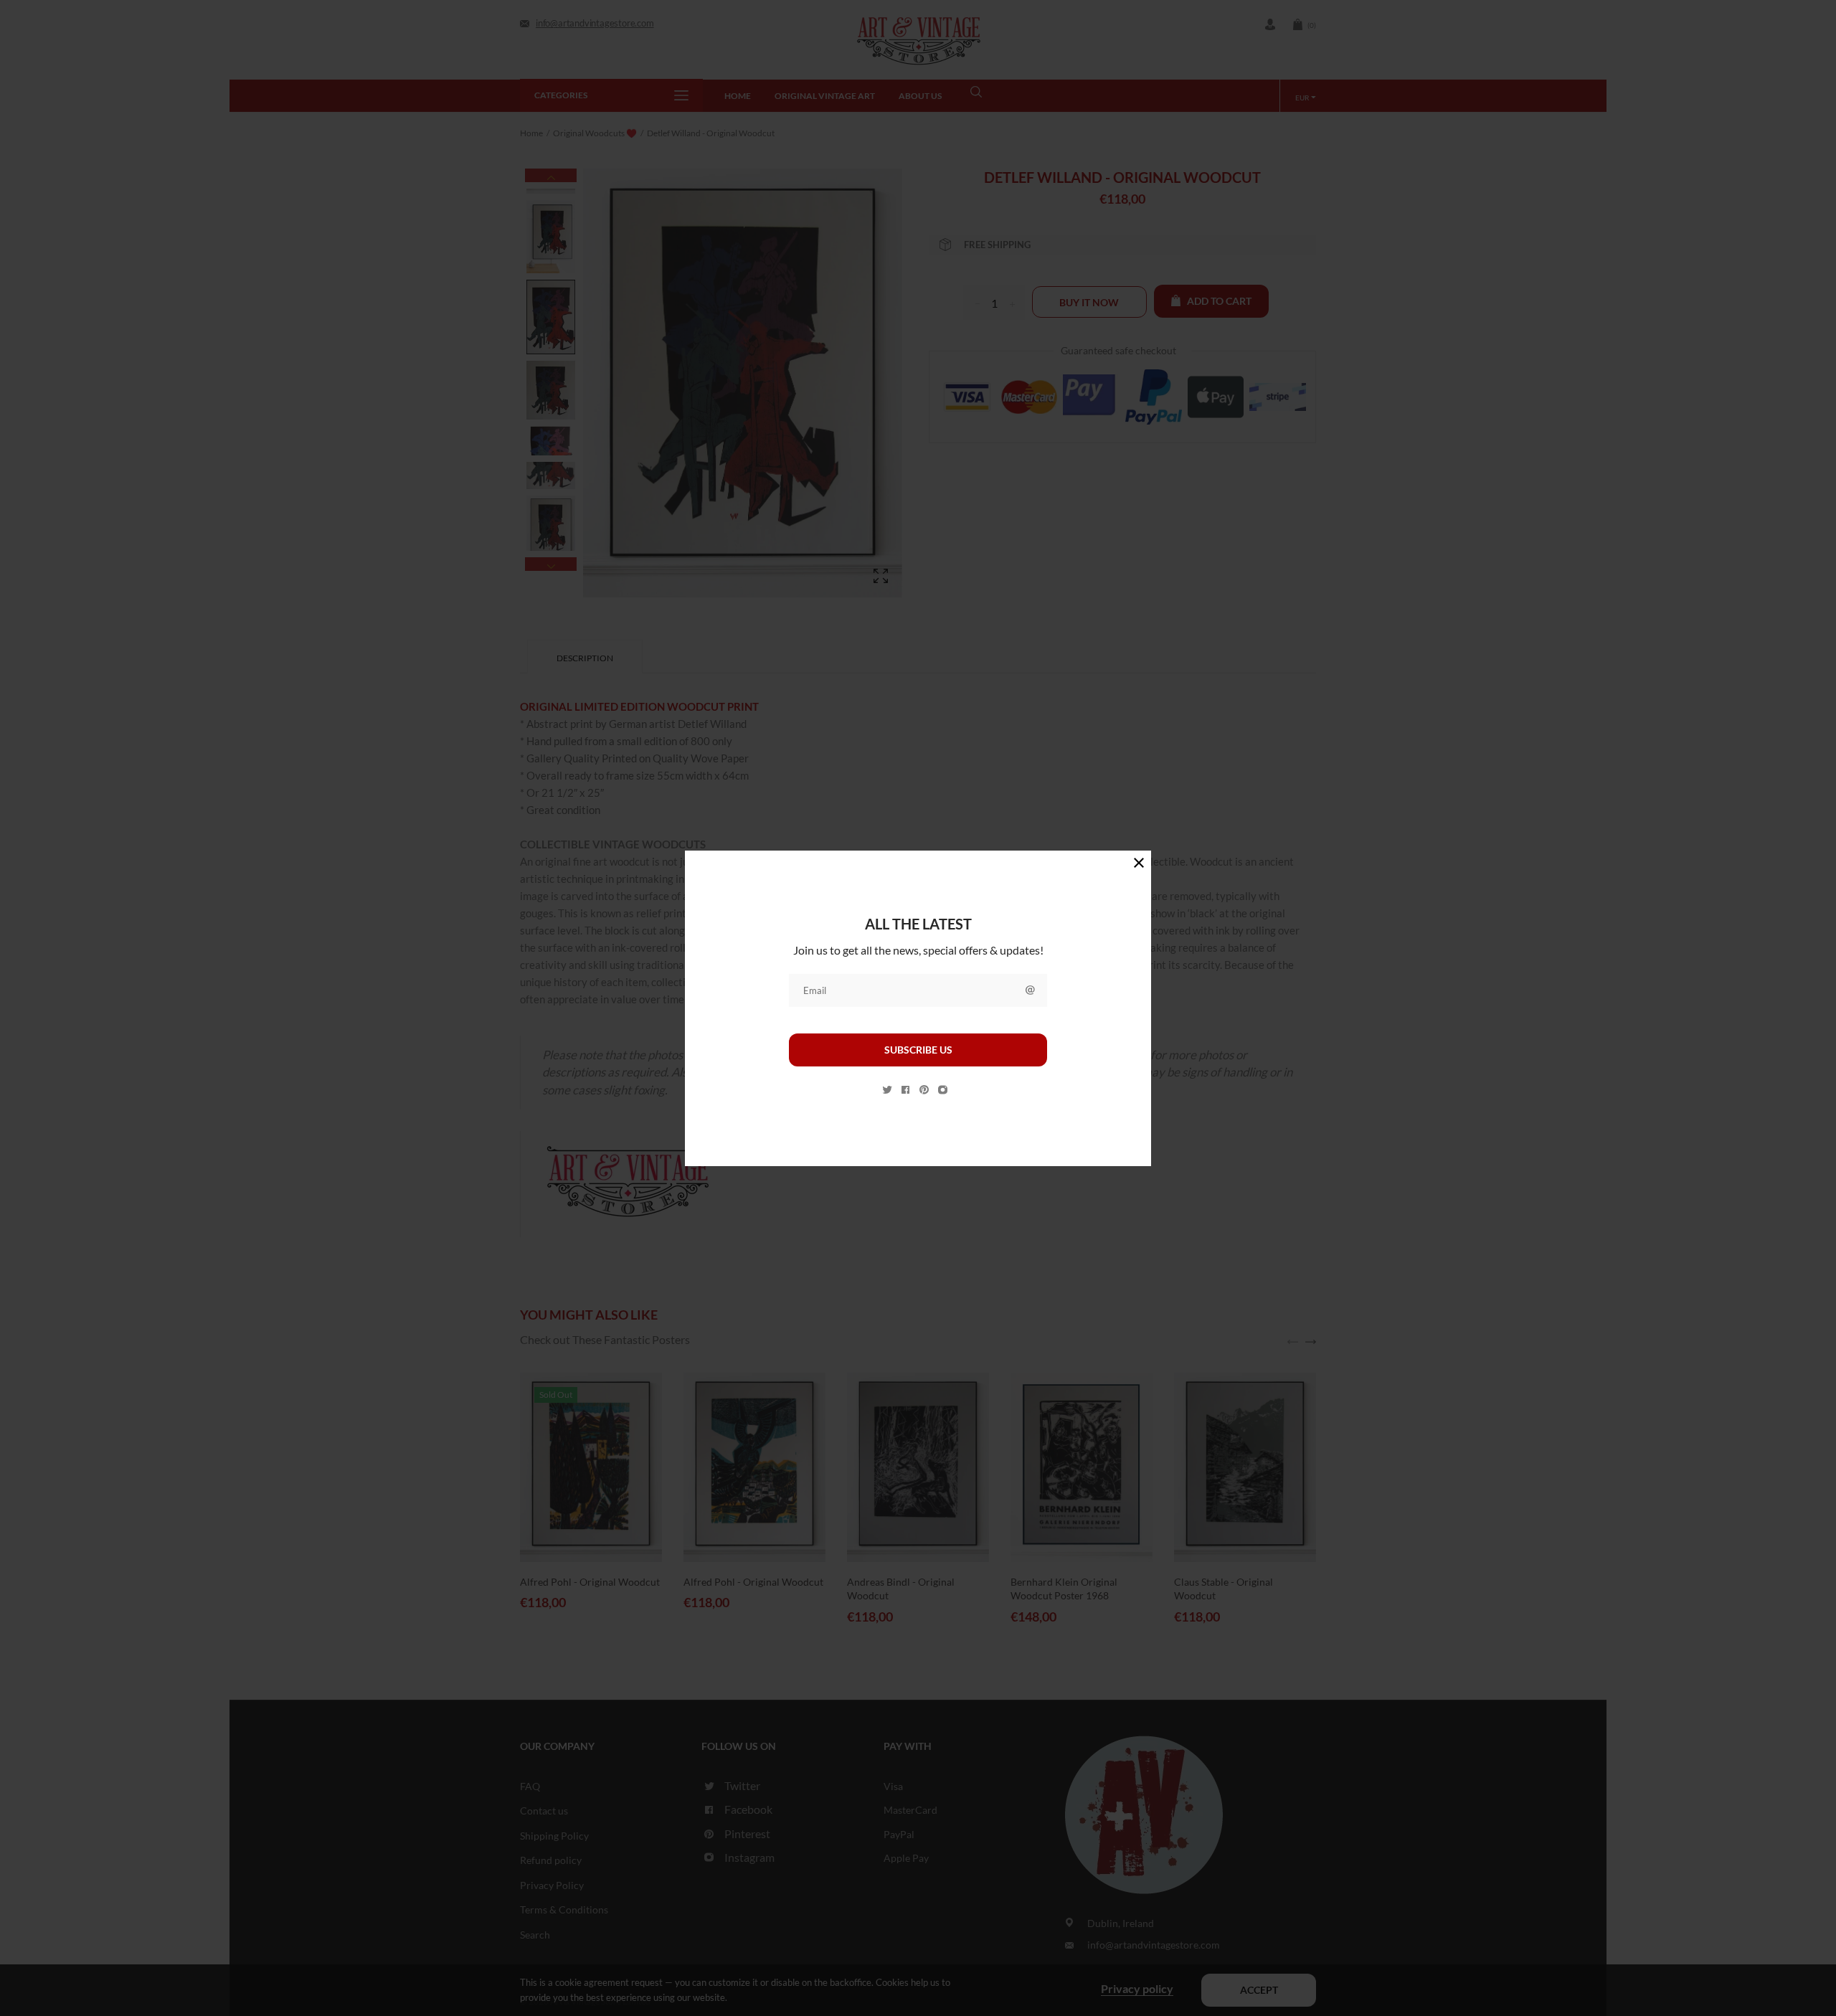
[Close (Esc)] (1139, 863)
